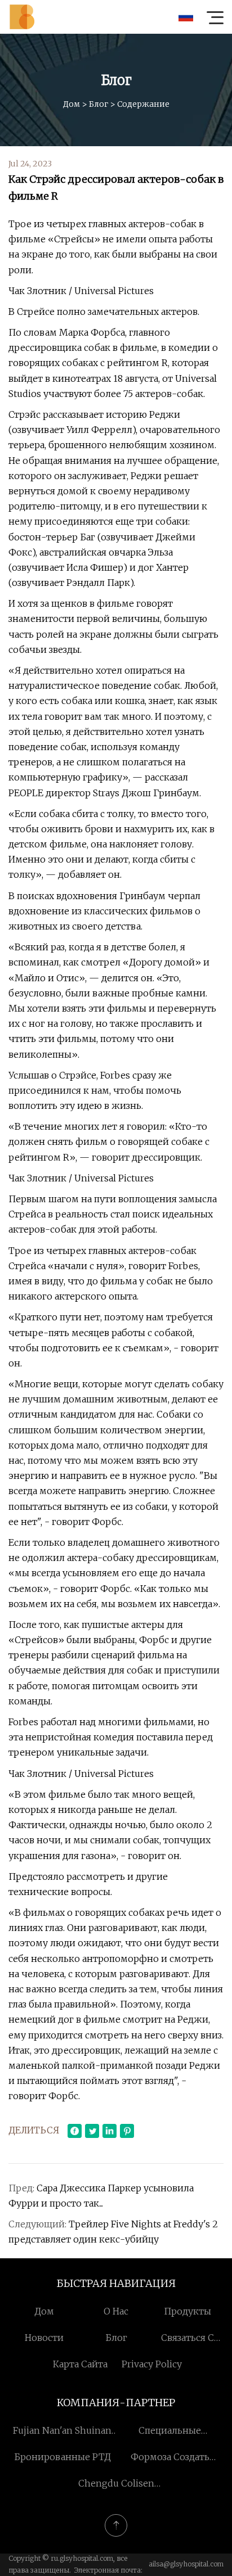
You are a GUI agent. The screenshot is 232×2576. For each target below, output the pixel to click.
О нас (116, 2311)
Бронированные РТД (63, 2457)
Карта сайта (80, 2364)
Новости (44, 2338)
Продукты (188, 2311)
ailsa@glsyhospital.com (186, 2564)
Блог (99, 104)
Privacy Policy (152, 2364)
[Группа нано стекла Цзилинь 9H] (22, 17)
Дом (72, 104)
